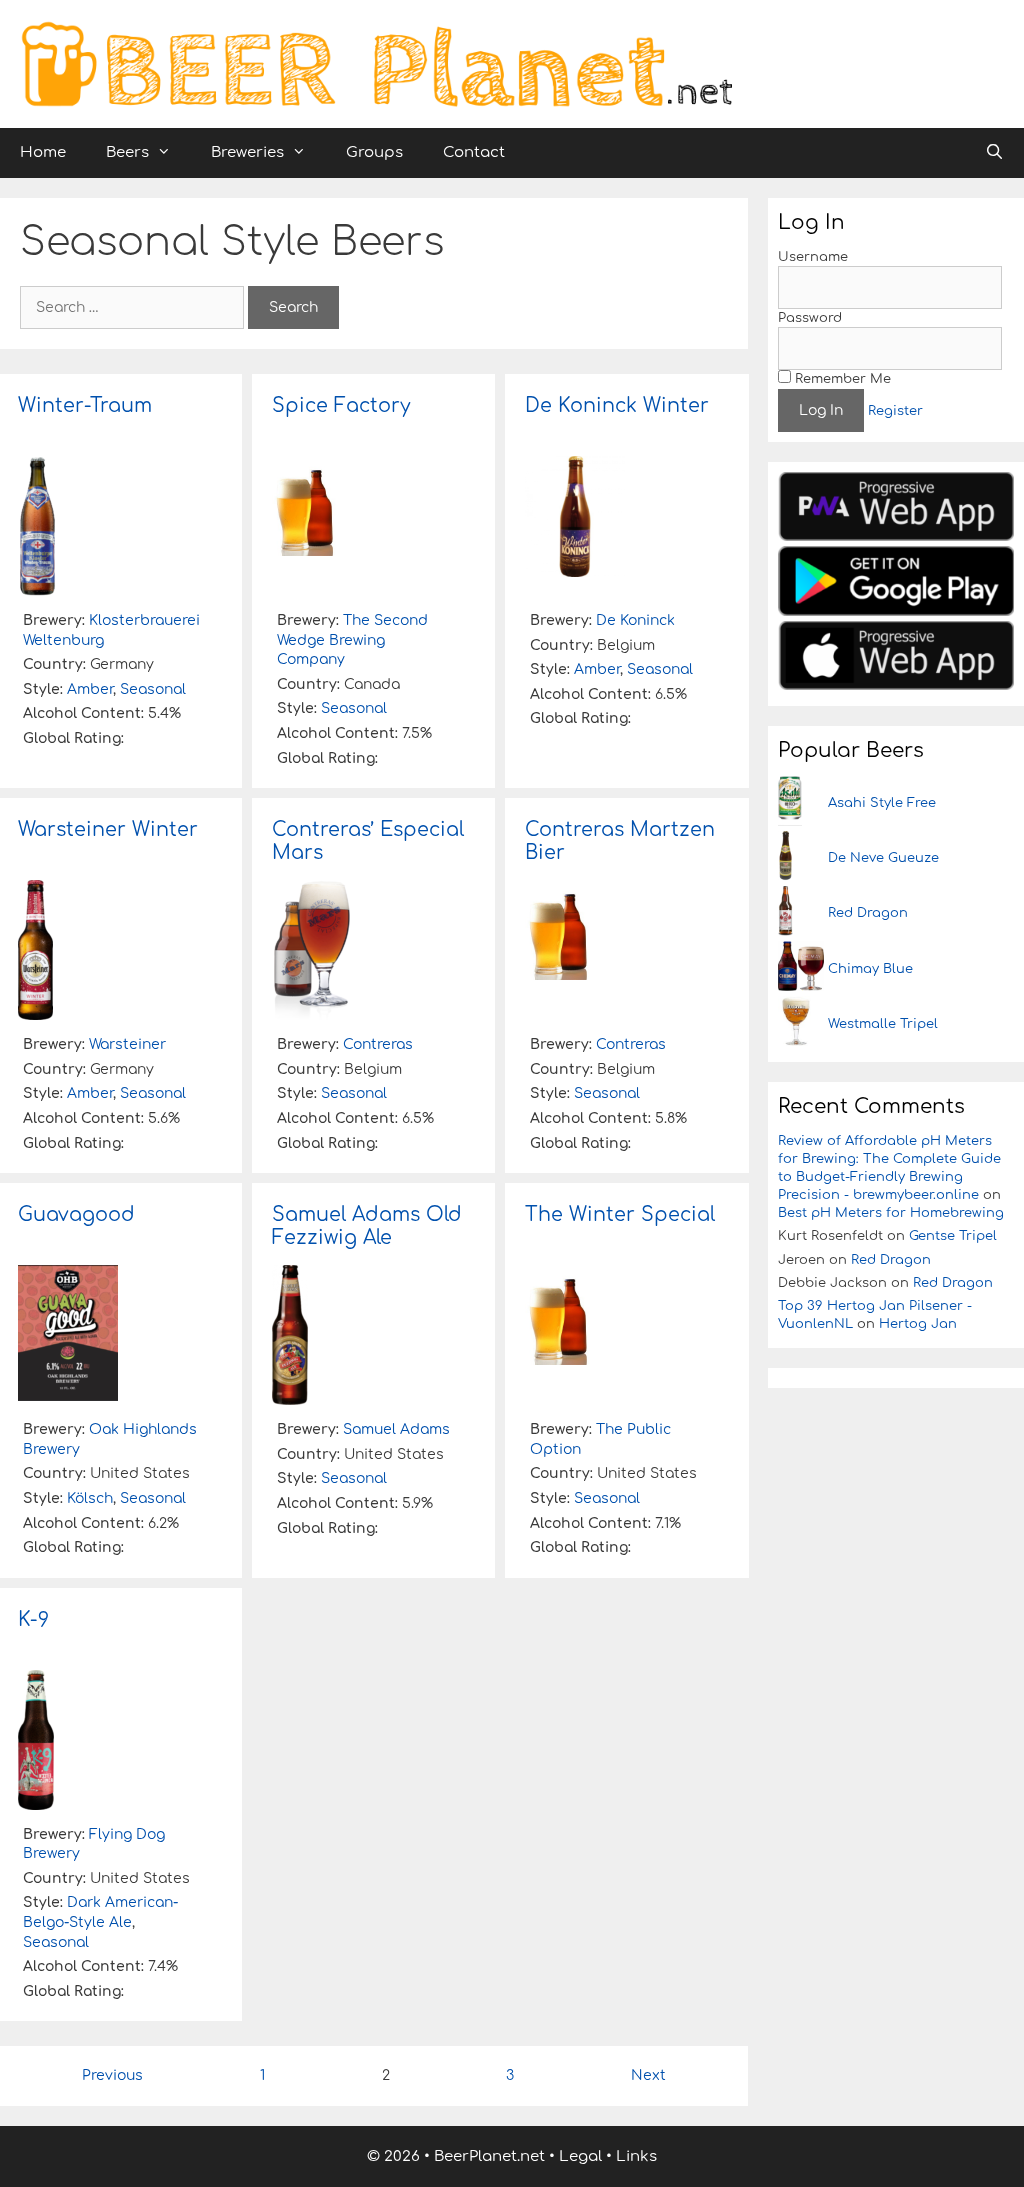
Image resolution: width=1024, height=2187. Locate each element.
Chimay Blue (870, 969)
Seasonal (153, 689)
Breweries (247, 152)
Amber (90, 689)
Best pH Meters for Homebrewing (891, 1213)
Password (810, 318)
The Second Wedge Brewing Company (352, 640)
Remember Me (841, 379)
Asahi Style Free (882, 803)
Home (43, 152)
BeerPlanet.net (489, 2156)
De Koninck (635, 620)
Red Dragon (868, 913)
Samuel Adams (396, 1429)
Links (636, 2156)
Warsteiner (127, 1044)
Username (813, 257)
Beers (127, 152)
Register (895, 411)
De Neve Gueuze (883, 858)
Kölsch (90, 1498)
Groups (374, 152)
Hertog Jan (918, 1324)
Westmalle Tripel (883, 1024)
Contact (474, 152)
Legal (580, 2156)
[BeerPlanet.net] (376, 63)
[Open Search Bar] (994, 153)
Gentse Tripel (953, 1236)
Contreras (378, 1044)
